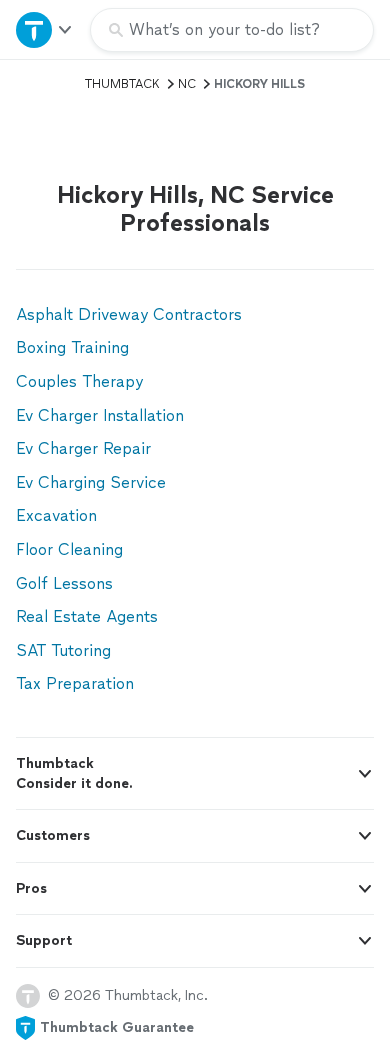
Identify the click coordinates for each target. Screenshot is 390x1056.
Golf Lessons (64, 583)
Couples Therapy (79, 381)
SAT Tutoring (63, 650)
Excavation (56, 515)
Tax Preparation (75, 683)
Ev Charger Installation (100, 415)
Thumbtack (122, 84)
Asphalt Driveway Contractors (129, 314)
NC (187, 84)
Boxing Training (72, 347)
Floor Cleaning (69, 549)
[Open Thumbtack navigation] (45, 29)
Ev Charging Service (91, 482)
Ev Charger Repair (83, 448)
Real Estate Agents (87, 616)
